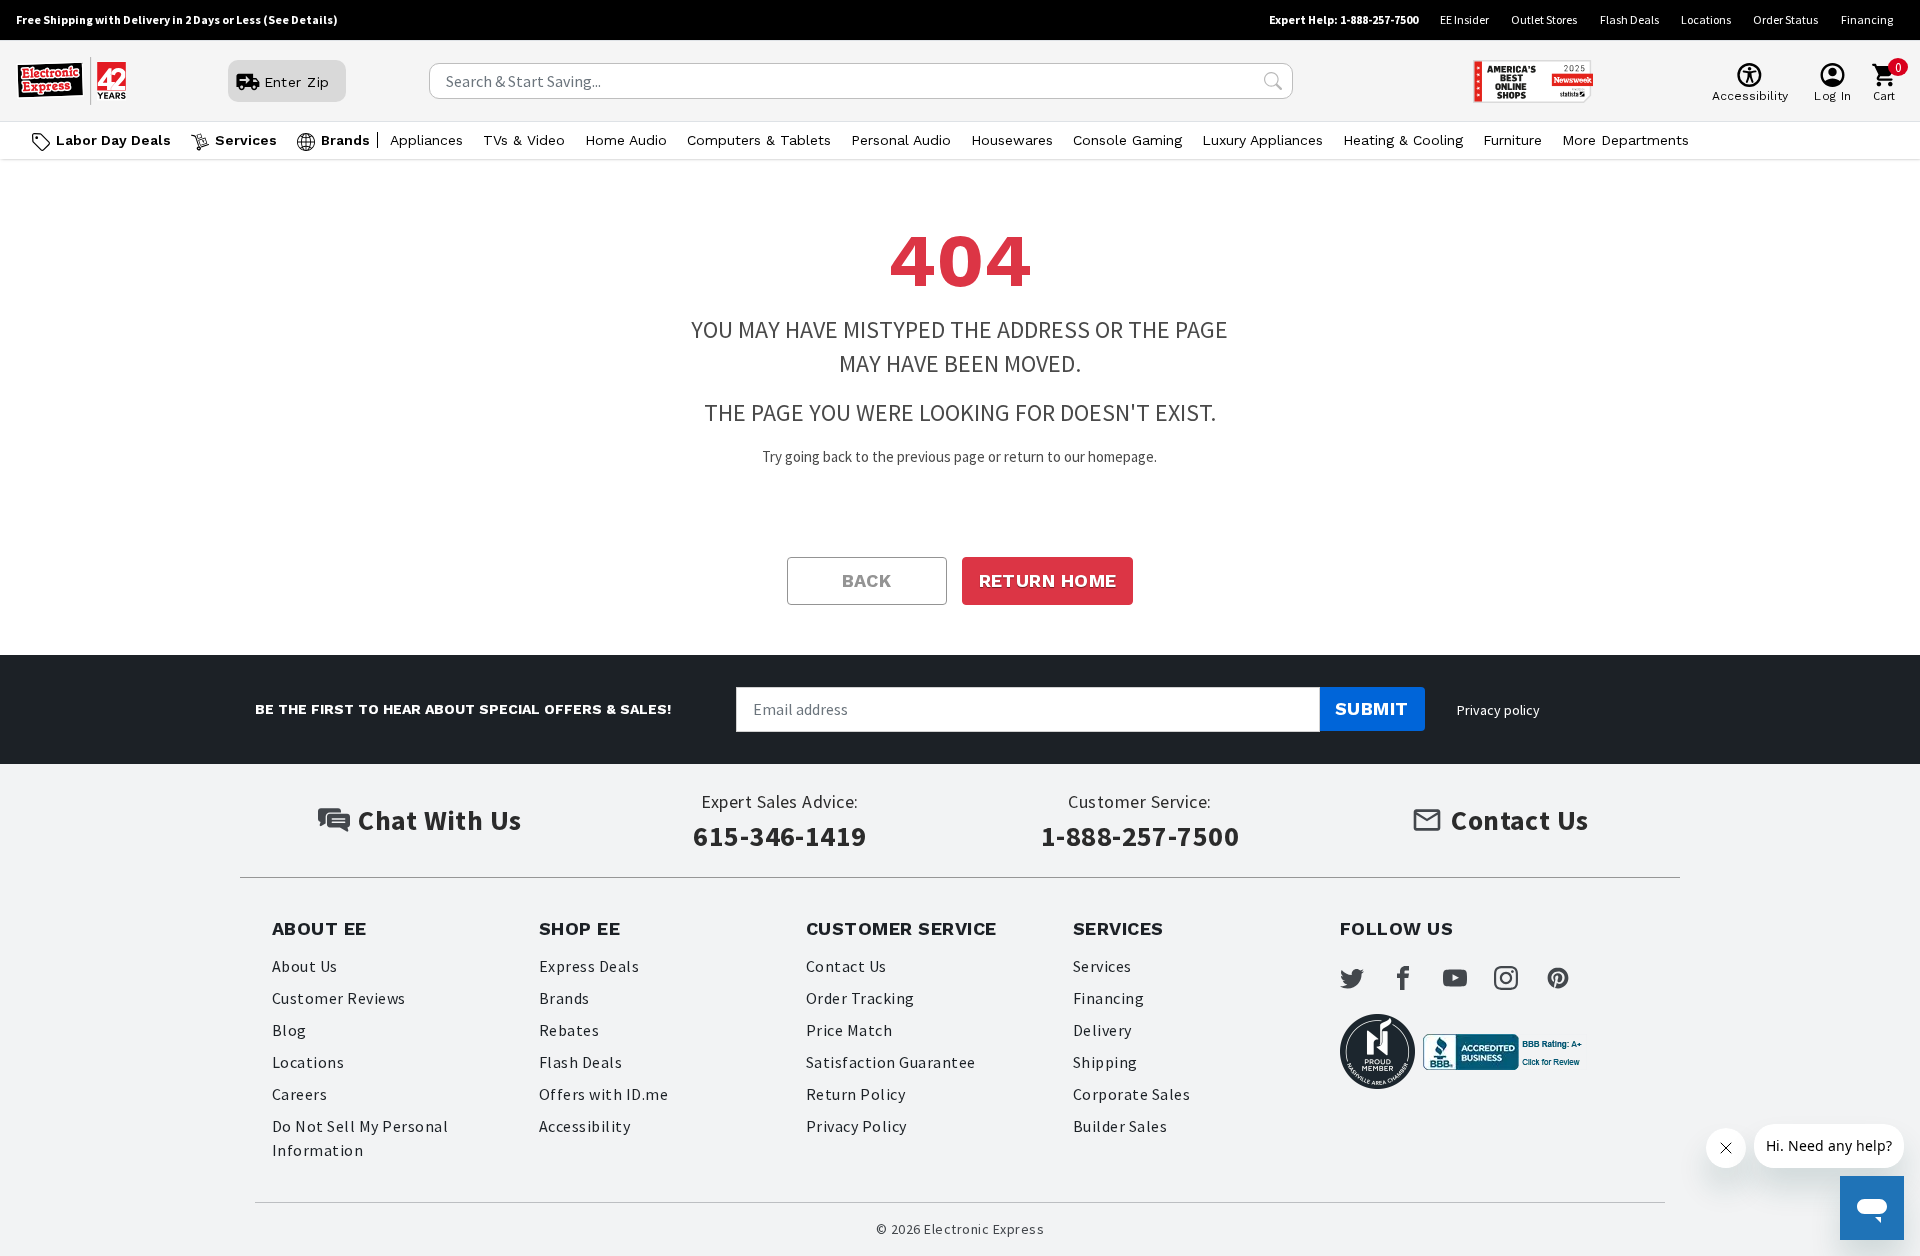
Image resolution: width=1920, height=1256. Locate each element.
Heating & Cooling (1403, 140)
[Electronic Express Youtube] (1467, 978)
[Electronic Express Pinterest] (1570, 978)
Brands (345, 140)
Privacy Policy (856, 1126)
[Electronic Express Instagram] (1518, 978)
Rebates (569, 1030)
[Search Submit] (1273, 81)
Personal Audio (901, 140)
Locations (1706, 19)
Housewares (1012, 140)
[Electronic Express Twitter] (1364, 978)
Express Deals (589, 966)
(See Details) (300, 19)
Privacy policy (1498, 710)
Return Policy (855, 1094)
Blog (289, 1030)
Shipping (1105, 1062)
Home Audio (626, 140)
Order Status (1785, 19)
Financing (1867, 19)
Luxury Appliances (1262, 140)
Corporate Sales (1131, 1094)
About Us (305, 966)
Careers (299, 1094)
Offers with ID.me (603, 1094)
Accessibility (584, 1126)
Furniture (1512, 140)
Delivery (1102, 1030)
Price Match (849, 1030)
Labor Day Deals (113, 140)
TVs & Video (524, 140)
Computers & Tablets (759, 140)
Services (246, 140)
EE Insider (1464, 19)
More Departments (1625, 140)
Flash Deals (1629, 19)
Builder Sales (1120, 1126)
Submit (1372, 708)
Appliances (426, 140)
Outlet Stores (1544, 19)
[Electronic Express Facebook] (1415, 978)
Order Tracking (860, 998)
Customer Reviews (339, 998)
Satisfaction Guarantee (891, 1062)
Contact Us (846, 966)
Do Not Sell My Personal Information (360, 1138)
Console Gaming (1127, 140)
